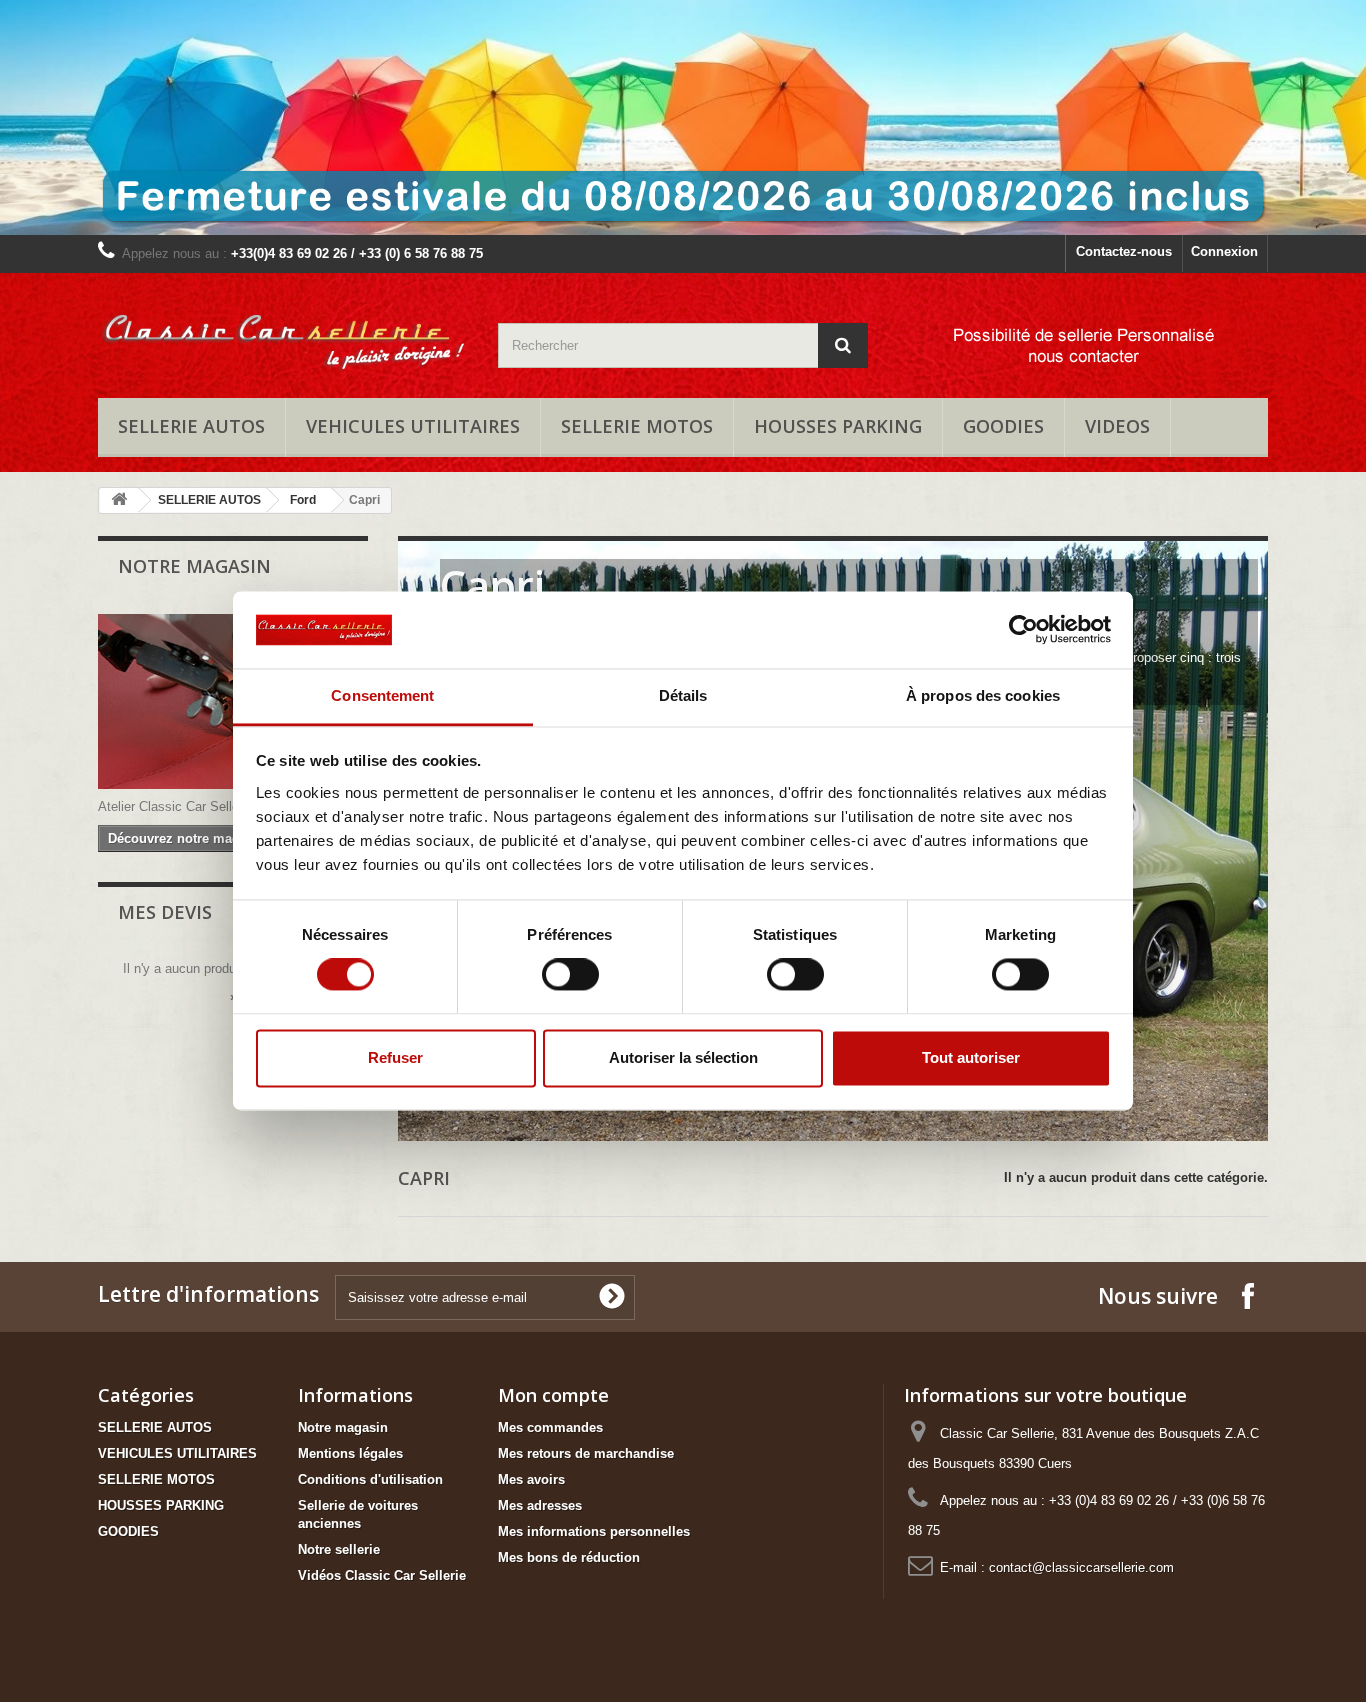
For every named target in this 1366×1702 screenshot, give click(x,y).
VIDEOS (1117, 426)
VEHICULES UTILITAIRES (413, 426)
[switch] (570, 975)
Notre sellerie (339, 1549)
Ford (303, 500)
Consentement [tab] (382, 695)
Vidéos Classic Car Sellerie (382, 1575)
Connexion (1224, 251)
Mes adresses (540, 1505)
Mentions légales (350, 1453)
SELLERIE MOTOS (637, 426)
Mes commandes (550, 1427)
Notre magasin (194, 566)
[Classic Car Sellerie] (283, 330)
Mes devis (165, 912)
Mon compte (553, 1395)
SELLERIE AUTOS (191, 426)
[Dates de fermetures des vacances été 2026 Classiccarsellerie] (683, 117)
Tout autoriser (971, 1057)
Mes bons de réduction (569, 1557)
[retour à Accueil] (119, 500)
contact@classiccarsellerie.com (1081, 1567)
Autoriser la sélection (683, 1057)
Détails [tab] (683, 695)
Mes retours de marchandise (586, 1453)
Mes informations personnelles (594, 1531)
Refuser (395, 1057)
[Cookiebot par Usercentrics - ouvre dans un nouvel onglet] (1023, 630)
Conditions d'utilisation (370, 1479)
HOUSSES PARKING (838, 426)
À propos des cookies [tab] (983, 695)
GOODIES (1003, 426)
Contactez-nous (1124, 251)
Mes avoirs (531, 1479)
